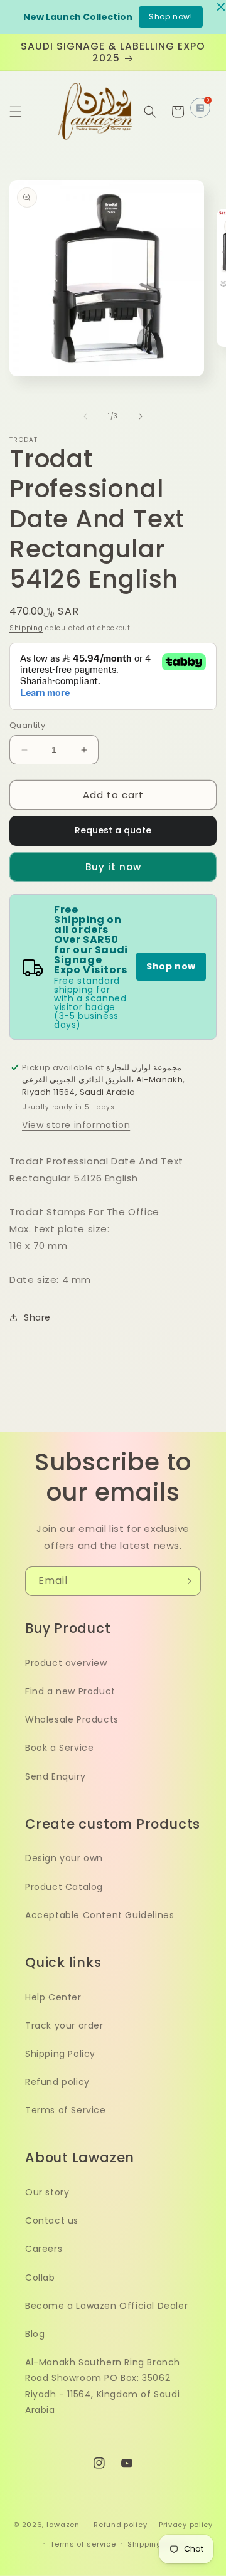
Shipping (26, 628)
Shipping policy (158, 2544)
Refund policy (57, 2082)
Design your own (64, 1858)
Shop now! (170, 17)
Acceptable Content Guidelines (100, 1915)
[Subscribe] (186, 1581)
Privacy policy (186, 2525)
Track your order (64, 2025)
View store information (76, 1125)
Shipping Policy (60, 2054)
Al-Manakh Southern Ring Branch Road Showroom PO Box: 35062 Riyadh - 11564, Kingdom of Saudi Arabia (103, 2386)
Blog (35, 2334)
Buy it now (113, 867)
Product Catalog (64, 1887)
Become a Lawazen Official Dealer (106, 2306)
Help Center (53, 1997)
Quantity (27, 725)
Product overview (66, 1663)
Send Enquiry (55, 1776)
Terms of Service (66, 2110)
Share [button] (37, 1317)
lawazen (64, 2525)
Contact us (52, 2220)
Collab (40, 2278)
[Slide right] (141, 416)
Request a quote (113, 830)
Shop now (171, 966)
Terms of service (83, 2544)
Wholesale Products (72, 1719)
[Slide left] (85, 416)
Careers (44, 2249)
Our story (47, 2192)
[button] (16, 112)
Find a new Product (70, 1691)
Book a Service (59, 1748)
